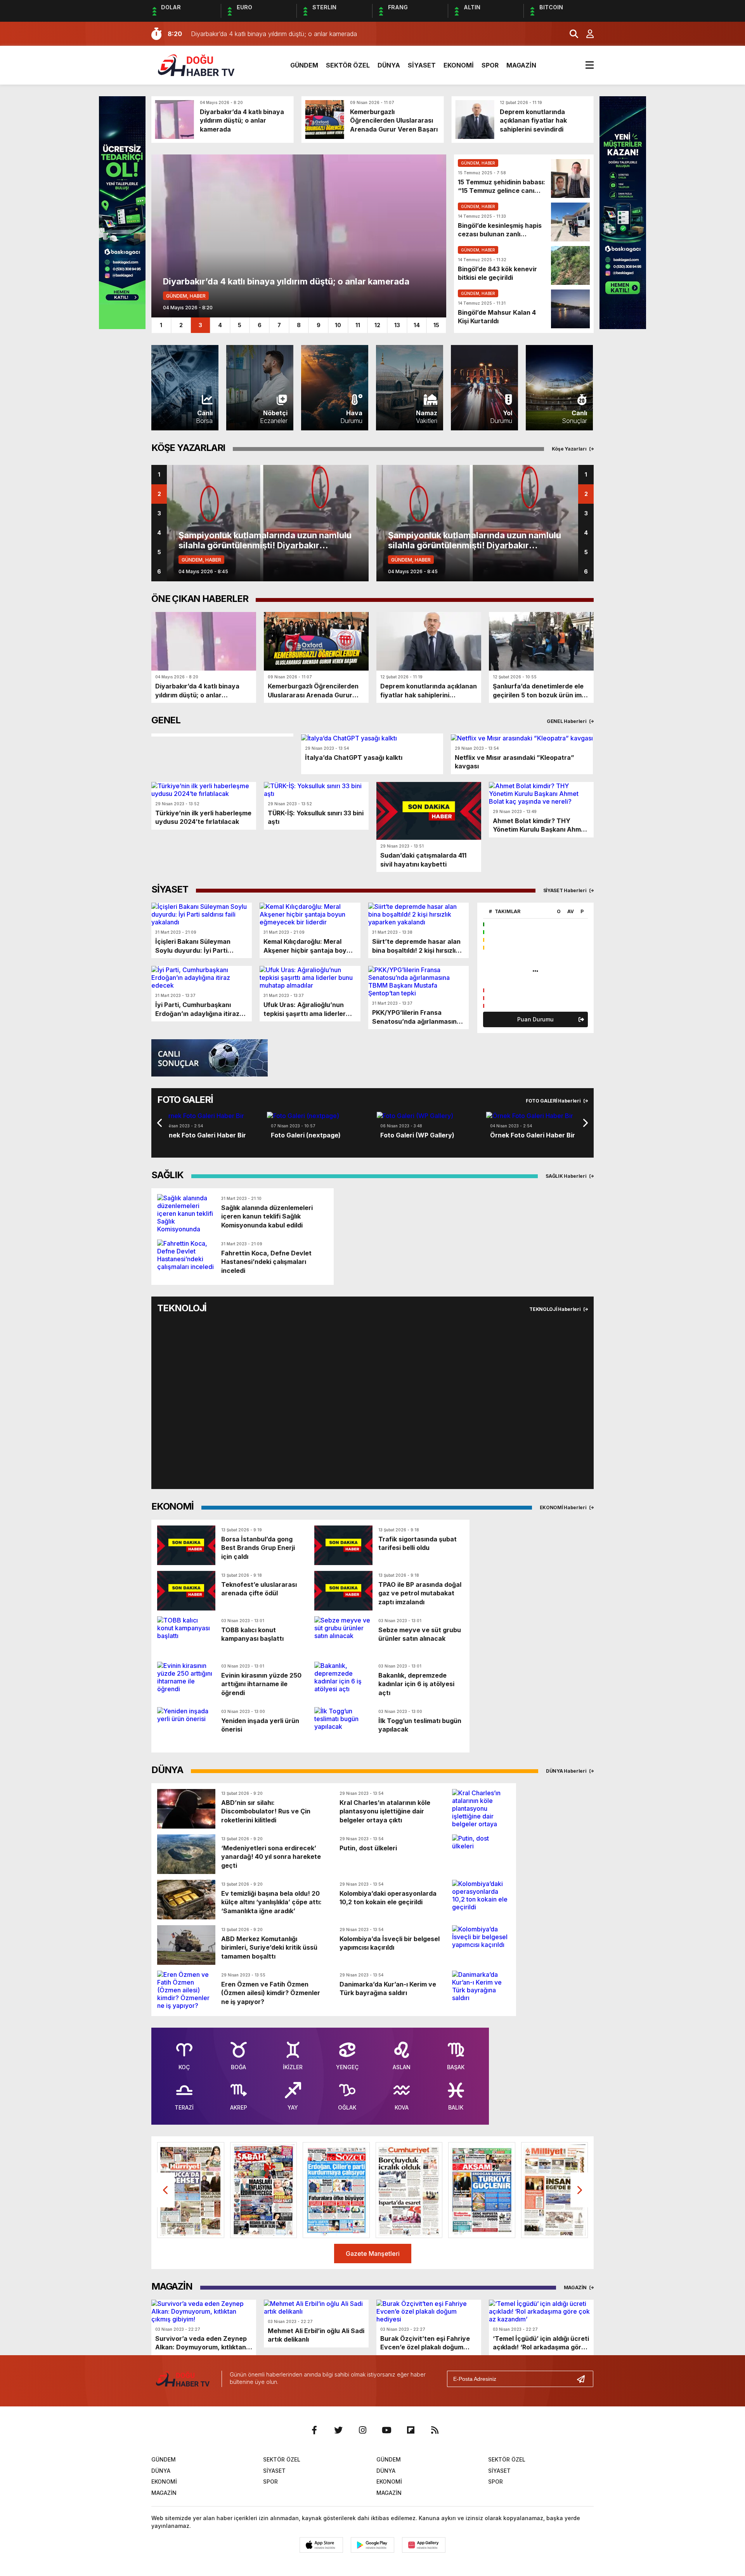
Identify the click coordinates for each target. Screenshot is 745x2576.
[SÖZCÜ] (336, 2190)
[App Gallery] (424, 2545)
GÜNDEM (304, 65)
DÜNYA (389, 65)
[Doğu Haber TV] (196, 64)
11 (358, 325)
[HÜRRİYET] (191, 2190)
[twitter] (338, 2430)
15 (436, 325)
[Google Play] (372, 2545)
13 (397, 325)
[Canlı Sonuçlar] (210, 1057)
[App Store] (321, 2545)
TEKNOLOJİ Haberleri (555, 1309)
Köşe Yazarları (570, 449)
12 (377, 325)
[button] (151, 1123)
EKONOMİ (459, 65)
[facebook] (314, 2430)
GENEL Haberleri (567, 721)
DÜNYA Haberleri (567, 1771)
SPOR (490, 65)
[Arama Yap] (570, 34)
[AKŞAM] (482, 2190)
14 (417, 325)
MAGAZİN (521, 65)
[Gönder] (584, 2379)
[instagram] (362, 2430)
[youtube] (386, 2430)
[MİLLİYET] (555, 2190)
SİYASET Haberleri (566, 890)
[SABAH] (264, 2190)
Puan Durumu (535, 1019)
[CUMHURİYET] (409, 2190)
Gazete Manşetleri (373, 2254)
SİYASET (422, 65)
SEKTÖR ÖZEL (348, 65)
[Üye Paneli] (586, 34)
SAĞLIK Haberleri (567, 1176)
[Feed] (435, 2430)
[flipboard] (411, 2430)
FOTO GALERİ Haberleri (554, 1101)
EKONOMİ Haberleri (564, 1507)
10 (338, 325)
